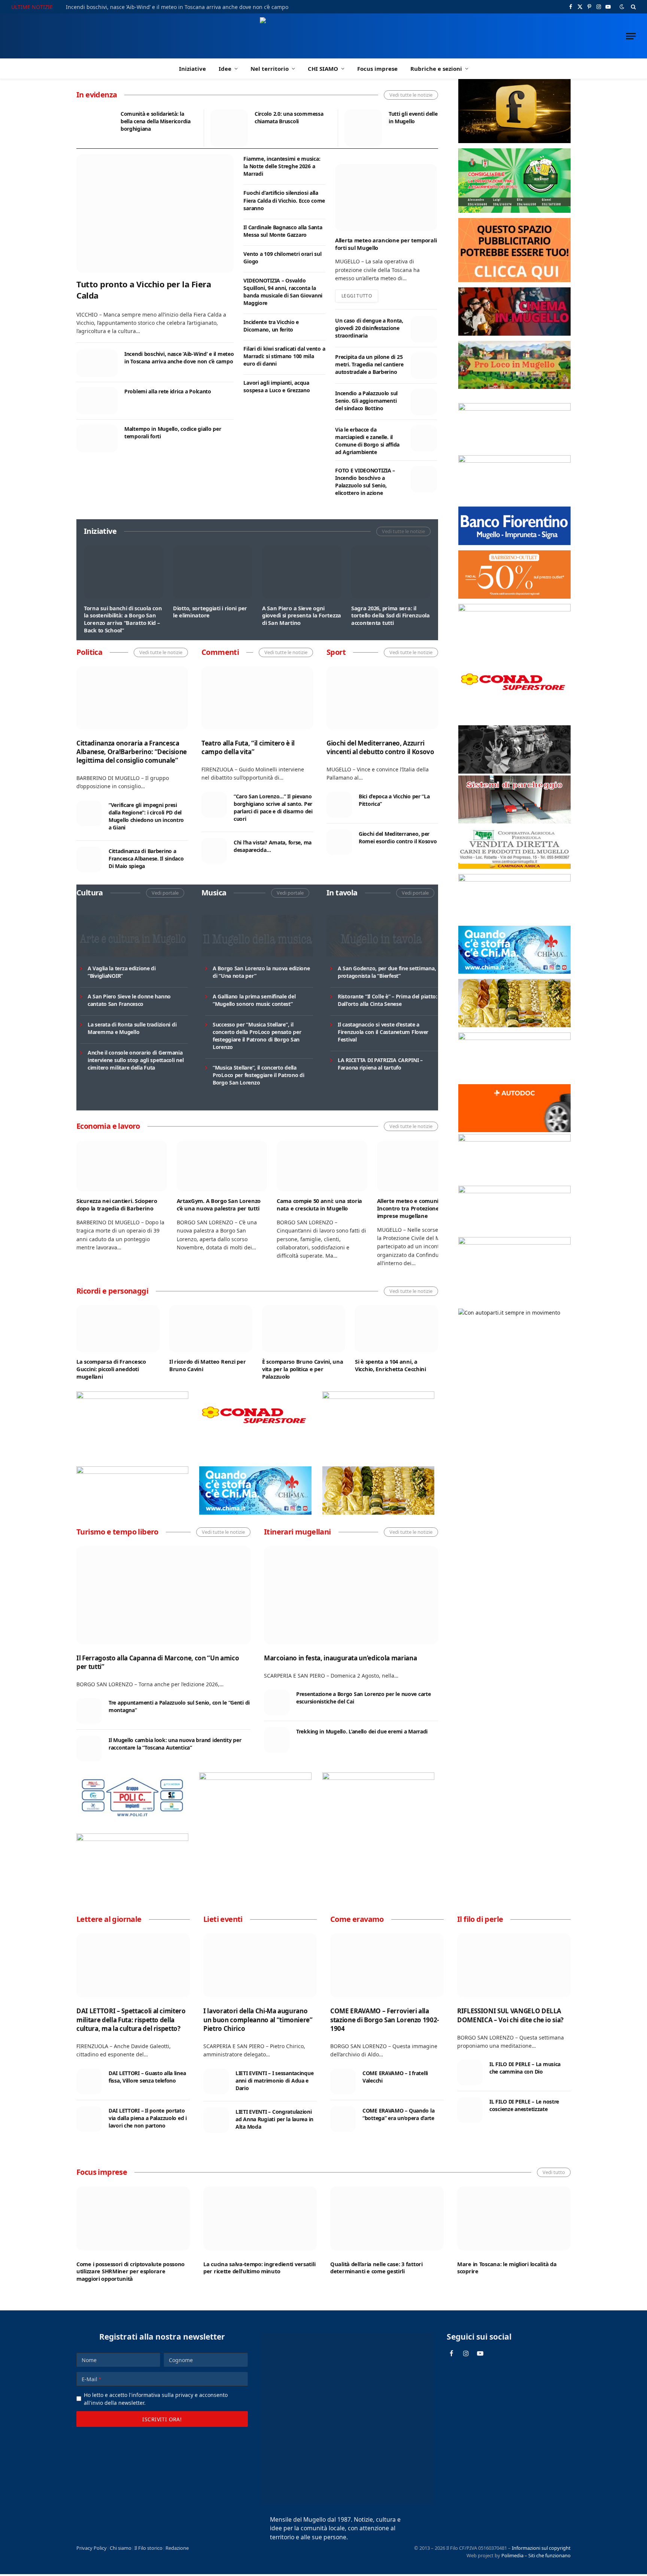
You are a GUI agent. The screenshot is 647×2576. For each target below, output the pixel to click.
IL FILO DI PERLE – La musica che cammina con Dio (525, 2068)
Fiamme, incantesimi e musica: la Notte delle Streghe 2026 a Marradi (282, 166)
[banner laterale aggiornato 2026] (132, 1819)
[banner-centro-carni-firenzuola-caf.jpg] (514, 867)
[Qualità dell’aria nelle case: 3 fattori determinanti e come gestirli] (387, 2218)
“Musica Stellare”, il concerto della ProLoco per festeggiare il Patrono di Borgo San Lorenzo (259, 1075)
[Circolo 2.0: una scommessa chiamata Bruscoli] (229, 128)
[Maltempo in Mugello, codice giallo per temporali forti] (97, 438)
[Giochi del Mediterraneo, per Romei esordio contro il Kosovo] (339, 842)
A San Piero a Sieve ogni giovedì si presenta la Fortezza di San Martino (302, 616)
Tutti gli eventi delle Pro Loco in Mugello (425, 117)
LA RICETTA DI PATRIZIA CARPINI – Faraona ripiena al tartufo (380, 1064)
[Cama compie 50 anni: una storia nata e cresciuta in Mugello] (322, 1166)
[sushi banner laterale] (378, 1778)
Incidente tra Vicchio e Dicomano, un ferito (271, 326)
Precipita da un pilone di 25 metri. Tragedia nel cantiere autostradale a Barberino (369, 364)
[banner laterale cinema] (514, 334)
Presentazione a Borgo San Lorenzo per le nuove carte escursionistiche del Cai (363, 1698)
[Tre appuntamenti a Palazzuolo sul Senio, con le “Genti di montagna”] (89, 1711)
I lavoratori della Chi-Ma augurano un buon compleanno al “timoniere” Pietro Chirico (258, 2019)
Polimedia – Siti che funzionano (536, 2555)
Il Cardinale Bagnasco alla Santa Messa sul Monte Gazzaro (283, 231)
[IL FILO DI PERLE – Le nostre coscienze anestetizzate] (470, 2110)
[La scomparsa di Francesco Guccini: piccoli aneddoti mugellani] (118, 1329)
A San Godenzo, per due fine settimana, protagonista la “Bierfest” (387, 972)
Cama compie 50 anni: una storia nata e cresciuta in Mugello (319, 1205)
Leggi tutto (357, 296)
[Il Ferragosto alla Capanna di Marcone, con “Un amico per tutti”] (163, 1595)
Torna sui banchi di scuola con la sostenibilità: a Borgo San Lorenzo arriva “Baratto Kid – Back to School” (123, 619)
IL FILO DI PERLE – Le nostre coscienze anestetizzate (524, 2105)
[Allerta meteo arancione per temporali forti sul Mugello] (386, 197)
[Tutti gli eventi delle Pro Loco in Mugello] (363, 128)
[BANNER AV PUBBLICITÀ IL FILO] (514, 280)
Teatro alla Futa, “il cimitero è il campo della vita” (248, 747)
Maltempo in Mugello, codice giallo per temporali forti (173, 433)
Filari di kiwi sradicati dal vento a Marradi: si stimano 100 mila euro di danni (284, 356)
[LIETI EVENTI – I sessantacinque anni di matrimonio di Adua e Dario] (216, 2081)
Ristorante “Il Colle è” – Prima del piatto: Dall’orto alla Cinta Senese (388, 1000)
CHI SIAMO (323, 69)
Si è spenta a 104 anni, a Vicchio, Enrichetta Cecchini (391, 1365)
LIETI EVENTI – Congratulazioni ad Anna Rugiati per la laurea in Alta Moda (274, 2119)
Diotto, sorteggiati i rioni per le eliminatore (210, 612)
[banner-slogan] (514, 141)
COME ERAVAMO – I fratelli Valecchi (395, 2077)
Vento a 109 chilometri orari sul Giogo (282, 258)
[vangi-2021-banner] (132, 1839)
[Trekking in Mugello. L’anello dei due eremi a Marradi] (277, 1740)
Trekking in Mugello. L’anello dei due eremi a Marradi (362, 1731)
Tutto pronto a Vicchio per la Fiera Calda (144, 290)
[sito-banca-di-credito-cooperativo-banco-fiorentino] (514, 543)
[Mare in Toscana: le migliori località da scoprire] (514, 2218)
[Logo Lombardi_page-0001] (132, 1397)
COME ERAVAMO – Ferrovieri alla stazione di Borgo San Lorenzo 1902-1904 (385, 2019)
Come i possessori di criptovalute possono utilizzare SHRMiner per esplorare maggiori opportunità (130, 2271)
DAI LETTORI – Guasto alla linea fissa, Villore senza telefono (147, 2077)
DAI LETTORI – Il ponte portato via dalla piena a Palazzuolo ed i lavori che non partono (148, 2118)
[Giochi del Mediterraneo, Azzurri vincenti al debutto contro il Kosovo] (382, 698)
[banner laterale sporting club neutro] (255, 1778)
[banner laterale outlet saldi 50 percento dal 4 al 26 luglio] (514, 597)
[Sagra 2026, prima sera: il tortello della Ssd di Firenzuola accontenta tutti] (391, 572)
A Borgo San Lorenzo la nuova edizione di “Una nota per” (261, 972)
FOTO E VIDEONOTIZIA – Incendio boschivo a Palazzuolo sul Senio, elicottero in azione (365, 482)
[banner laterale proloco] (514, 387)
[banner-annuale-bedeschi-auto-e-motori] (514, 1139)
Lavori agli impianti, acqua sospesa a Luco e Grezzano (277, 386)
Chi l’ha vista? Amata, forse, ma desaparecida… (273, 846)
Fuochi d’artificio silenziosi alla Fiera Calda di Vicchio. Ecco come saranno (284, 200)
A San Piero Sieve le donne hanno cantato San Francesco (129, 1000)
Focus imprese (377, 69)
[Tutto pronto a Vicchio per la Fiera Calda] (155, 213)
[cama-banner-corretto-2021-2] (514, 821)
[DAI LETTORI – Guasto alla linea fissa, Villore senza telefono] (89, 2081)
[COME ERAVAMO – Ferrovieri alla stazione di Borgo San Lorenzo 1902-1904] (387, 1965)
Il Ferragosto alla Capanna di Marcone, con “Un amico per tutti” (158, 1662)
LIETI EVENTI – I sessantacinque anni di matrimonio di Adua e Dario (274, 2081)
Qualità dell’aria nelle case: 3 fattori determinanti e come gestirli (376, 2268)
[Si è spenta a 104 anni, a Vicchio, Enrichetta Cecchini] (397, 1329)
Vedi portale (165, 893)
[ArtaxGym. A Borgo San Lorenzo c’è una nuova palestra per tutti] (222, 1166)
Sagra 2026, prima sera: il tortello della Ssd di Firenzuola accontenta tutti (391, 616)
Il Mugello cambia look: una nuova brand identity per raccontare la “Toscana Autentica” (175, 1744)
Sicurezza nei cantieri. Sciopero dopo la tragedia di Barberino (117, 1205)
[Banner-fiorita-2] (378, 1513)
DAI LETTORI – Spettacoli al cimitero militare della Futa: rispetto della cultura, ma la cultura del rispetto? (131, 2019)
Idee (225, 69)
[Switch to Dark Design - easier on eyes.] (622, 7)
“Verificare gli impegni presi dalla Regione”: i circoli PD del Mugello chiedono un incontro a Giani (146, 816)
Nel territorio (270, 69)
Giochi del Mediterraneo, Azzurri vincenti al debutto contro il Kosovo (380, 747)
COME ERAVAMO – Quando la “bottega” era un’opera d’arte (398, 2114)
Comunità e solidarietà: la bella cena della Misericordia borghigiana (156, 121)
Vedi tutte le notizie (411, 95)
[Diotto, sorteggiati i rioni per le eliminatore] (213, 572)
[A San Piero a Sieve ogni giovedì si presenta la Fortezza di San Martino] (302, 572)
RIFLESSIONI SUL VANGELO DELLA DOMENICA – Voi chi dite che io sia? (510, 2015)
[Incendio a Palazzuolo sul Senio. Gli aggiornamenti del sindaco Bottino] (424, 402)
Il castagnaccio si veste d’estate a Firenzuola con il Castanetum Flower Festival (383, 1032)
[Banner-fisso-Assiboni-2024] (514, 461)
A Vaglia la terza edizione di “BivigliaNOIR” (122, 972)
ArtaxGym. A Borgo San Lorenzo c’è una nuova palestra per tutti (219, 1205)
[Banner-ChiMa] (255, 1513)
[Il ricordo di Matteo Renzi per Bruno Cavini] (211, 1329)
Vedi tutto (554, 2172)
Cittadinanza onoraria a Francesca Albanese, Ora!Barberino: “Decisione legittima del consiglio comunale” (132, 752)
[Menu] (631, 36)
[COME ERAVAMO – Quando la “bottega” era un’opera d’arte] (343, 2119)
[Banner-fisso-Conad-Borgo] (255, 1438)
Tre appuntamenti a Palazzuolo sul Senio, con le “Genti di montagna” (179, 1706)
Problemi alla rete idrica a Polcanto (168, 391)
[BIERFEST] (514, 211)
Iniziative (192, 69)
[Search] (633, 7)
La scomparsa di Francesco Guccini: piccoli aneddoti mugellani (111, 1369)
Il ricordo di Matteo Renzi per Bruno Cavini (207, 1365)
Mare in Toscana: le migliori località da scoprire (507, 2268)
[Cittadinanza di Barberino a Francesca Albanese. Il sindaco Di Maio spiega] (89, 859)
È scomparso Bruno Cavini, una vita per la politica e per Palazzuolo (303, 1369)
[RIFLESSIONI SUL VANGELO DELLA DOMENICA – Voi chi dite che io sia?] (514, 1965)
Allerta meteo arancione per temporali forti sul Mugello (386, 244)
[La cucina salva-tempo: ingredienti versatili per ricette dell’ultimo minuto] (260, 2218)
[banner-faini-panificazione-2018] (132, 1472)
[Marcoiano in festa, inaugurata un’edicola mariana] (351, 1595)
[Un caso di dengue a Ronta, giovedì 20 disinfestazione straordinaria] (424, 329)
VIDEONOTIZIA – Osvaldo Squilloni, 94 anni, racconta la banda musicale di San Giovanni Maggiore (283, 292)
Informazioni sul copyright (541, 2548)
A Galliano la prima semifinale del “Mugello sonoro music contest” (254, 1000)
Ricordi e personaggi (112, 1291)
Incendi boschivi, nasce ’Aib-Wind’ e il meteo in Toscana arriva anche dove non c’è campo (177, 7)
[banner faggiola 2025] (378, 1397)
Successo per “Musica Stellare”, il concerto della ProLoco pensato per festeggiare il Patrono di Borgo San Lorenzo (257, 1036)
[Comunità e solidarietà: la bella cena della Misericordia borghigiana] (95, 128)
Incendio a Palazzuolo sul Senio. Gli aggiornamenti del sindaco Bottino (366, 401)
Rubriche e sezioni (436, 69)
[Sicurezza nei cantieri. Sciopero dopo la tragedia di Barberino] (122, 1166)
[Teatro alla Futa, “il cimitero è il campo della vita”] (257, 698)
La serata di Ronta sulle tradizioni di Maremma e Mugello (132, 1028)
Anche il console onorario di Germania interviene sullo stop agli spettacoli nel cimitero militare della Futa (136, 1060)
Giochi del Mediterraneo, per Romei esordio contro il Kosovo (398, 837)
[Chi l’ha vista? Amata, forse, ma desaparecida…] (214, 851)
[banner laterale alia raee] (514, 409)
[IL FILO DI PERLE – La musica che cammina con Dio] (470, 2072)
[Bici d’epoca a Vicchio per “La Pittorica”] (339, 805)
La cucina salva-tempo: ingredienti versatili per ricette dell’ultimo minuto (259, 2268)
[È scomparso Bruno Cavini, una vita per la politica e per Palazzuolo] (304, 1329)
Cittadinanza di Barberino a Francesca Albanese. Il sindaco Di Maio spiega (146, 858)
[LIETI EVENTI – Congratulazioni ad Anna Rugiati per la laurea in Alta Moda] (216, 2120)
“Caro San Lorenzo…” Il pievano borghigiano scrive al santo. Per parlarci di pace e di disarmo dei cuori (273, 808)
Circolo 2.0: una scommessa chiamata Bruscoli (289, 117)
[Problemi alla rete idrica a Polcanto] (97, 401)
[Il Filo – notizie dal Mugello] (324, 36)
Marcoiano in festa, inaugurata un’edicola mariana (340, 1658)
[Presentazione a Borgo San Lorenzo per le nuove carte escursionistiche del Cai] (277, 1702)
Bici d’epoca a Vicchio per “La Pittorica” (394, 800)
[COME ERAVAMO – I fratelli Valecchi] (343, 2081)
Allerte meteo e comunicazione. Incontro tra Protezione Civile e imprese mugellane (418, 1208)
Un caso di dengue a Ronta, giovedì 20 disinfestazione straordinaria (369, 328)
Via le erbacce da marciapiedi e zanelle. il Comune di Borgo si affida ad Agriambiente (367, 441)
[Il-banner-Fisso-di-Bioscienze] (514, 1191)
